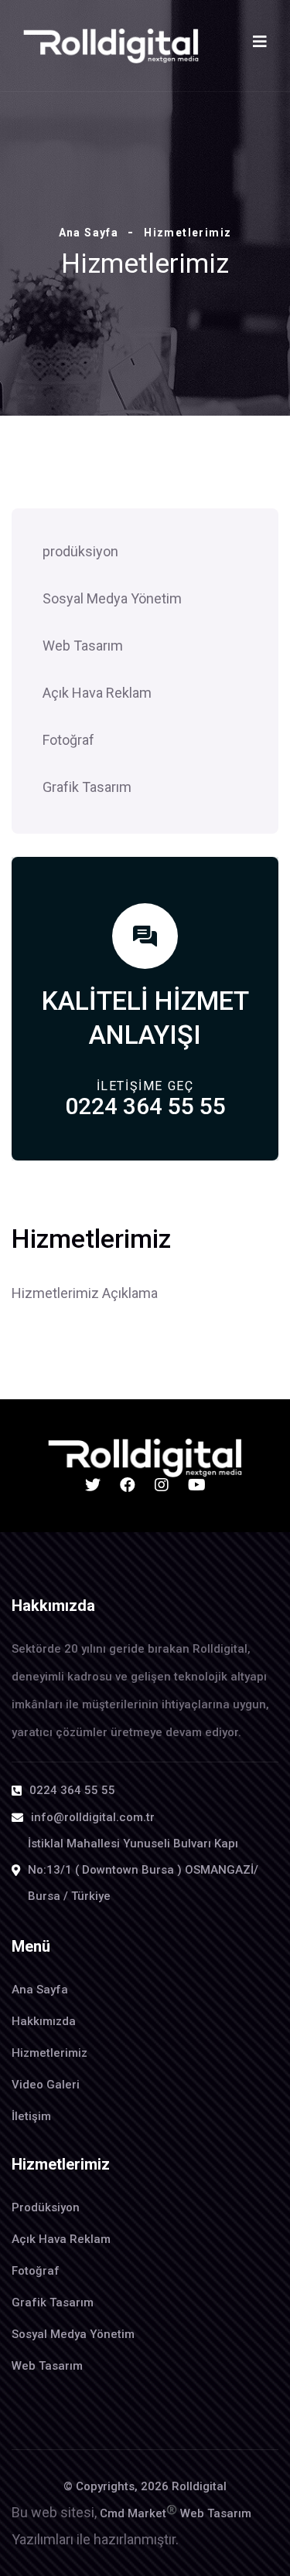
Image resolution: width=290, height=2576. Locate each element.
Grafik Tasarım (87, 787)
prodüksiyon (80, 551)
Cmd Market (138, 2513)
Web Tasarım (83, 646)
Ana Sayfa (89, 233)
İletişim (31, 2116)
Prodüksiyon (46, 2207)
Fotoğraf (68, 740)
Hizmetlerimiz (49, 2053)
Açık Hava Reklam (97, 693)
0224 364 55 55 (145, 1106)
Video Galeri (46, 2085)
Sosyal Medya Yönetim (112, 598)
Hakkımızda (44, 2021)
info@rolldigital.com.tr (93, 1817)
